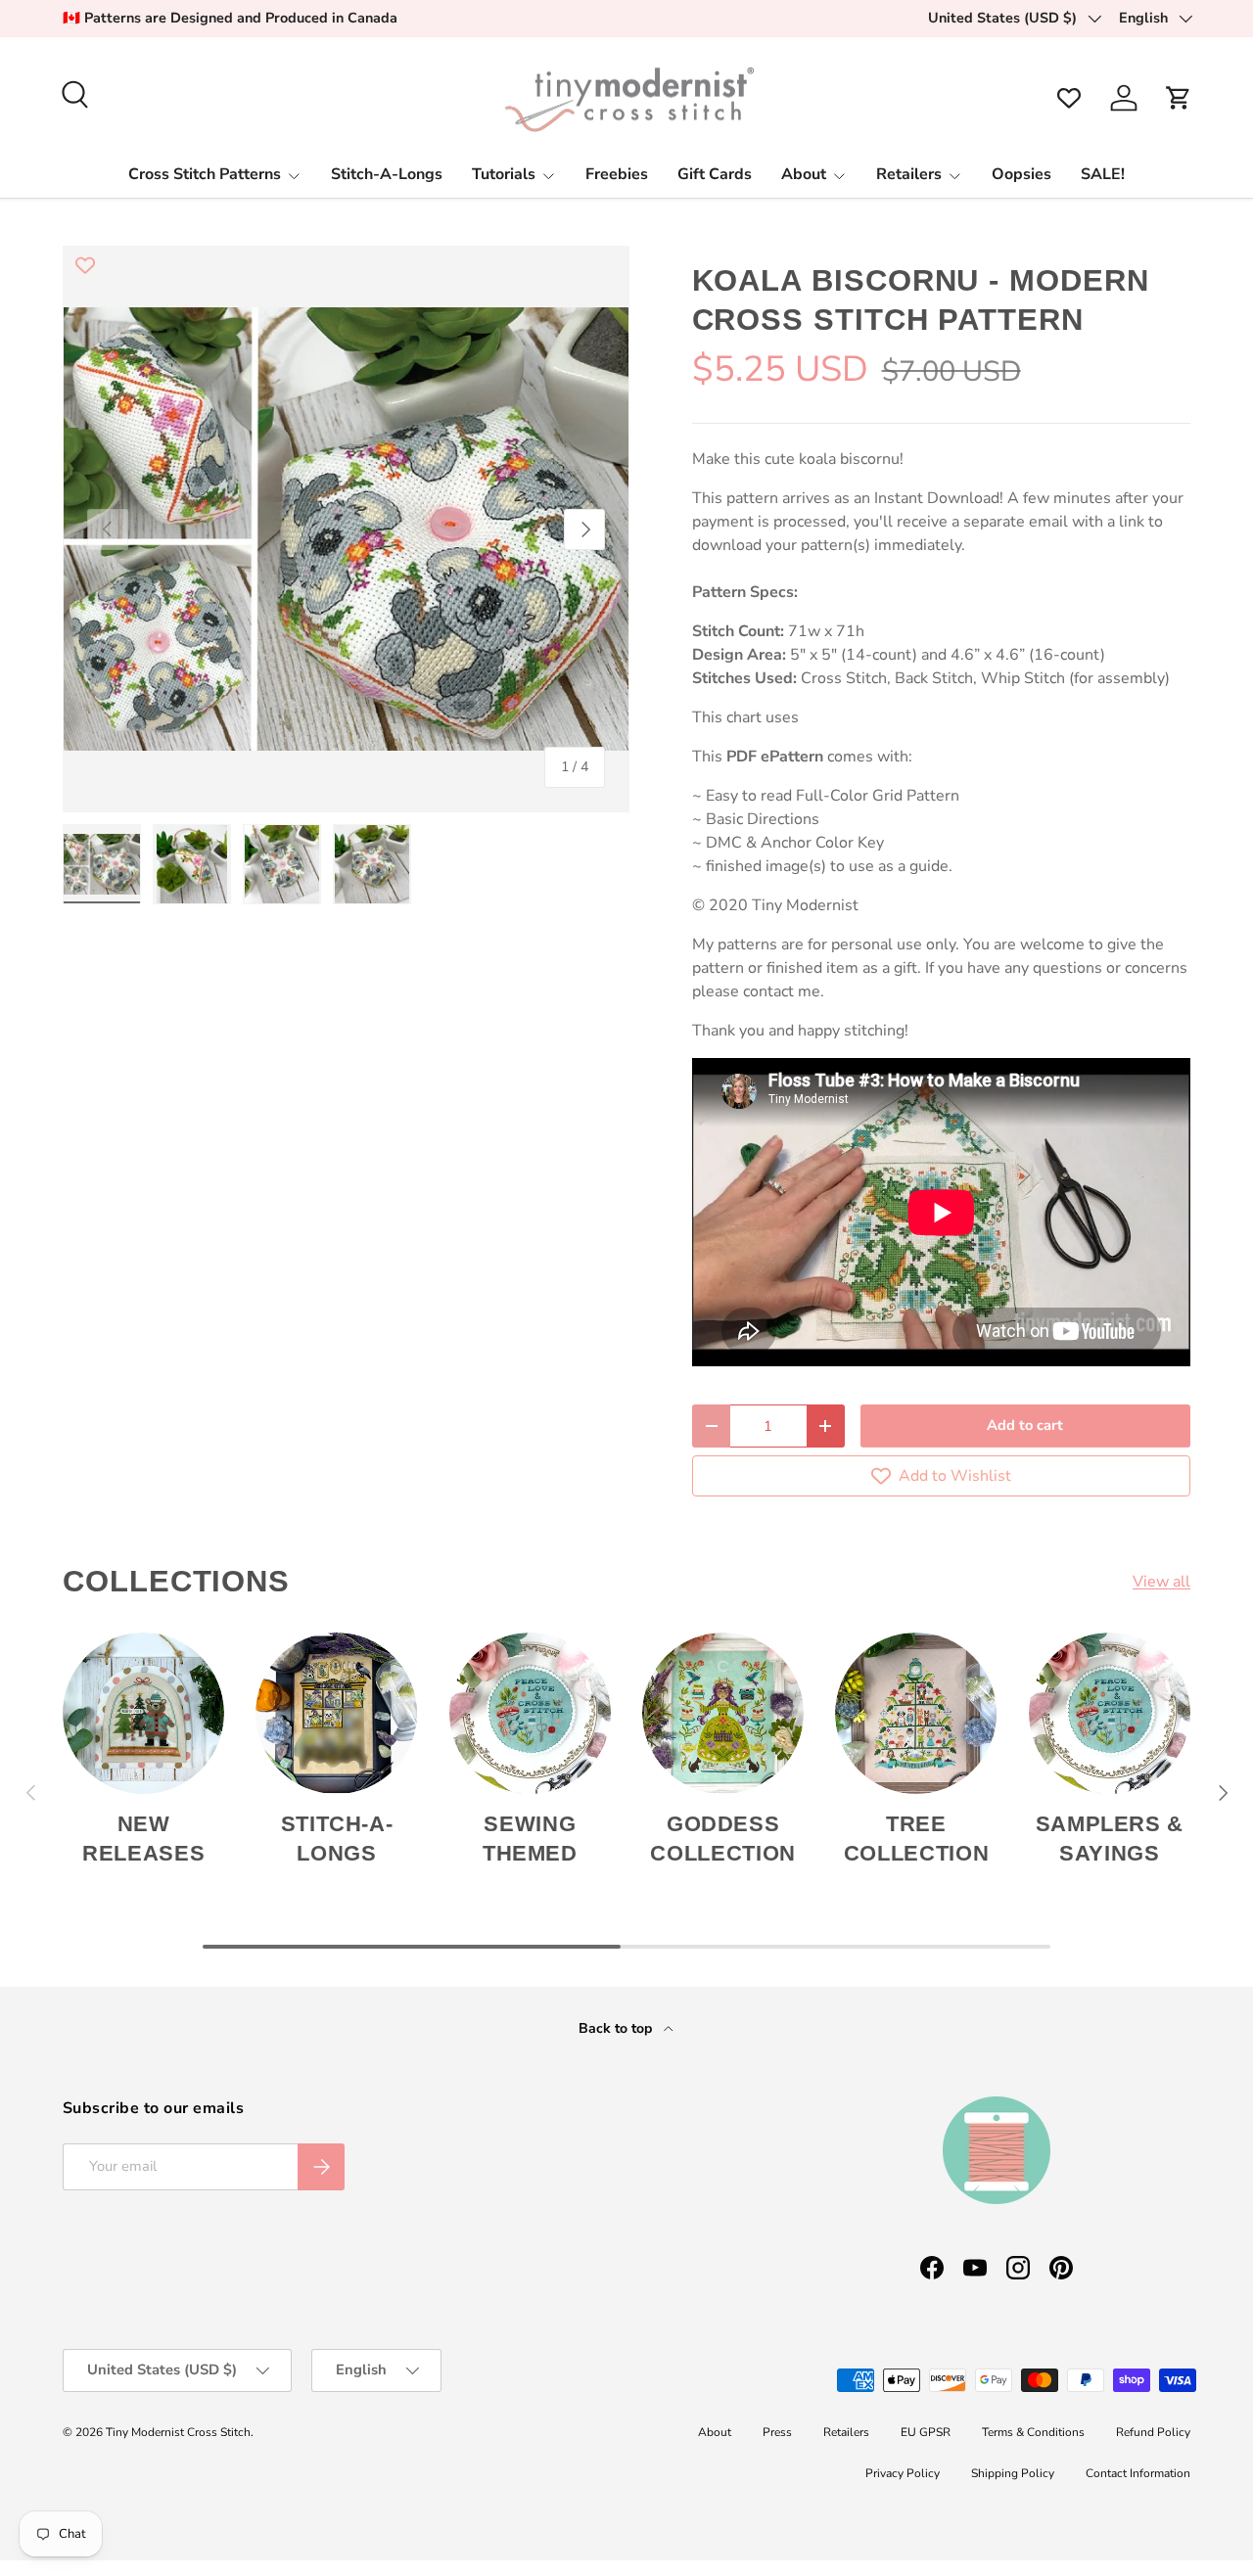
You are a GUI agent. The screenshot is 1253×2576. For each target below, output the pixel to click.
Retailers (909, 174)
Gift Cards (715, 174)
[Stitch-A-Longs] (336, 1713)
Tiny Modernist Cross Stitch (178, 2432)
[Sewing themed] (530, 1713)
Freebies (617, 174)
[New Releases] (143, 1713)
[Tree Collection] (916, 1713)
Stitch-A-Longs (387, 174)
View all (1161, 1582)
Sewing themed (530, 1839)
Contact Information (1138, 2473)
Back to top (617, 2028)
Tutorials (504, 174)
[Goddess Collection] (723, 1713)
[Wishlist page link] (1069, 98)
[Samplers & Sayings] (1110, 1713)
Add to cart (1025, 1425)
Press (777, 2432)
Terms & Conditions (1033, 2432)
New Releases (143, 1839)
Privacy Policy (903, 2473)
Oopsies (1021, 174)
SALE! (1103, 174)
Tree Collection (917, 1839)
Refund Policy (1153, 2432)
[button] (1179, 98)
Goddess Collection (723, 1839)
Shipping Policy (1013, 2473)
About (804, 174)
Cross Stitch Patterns (205, 174)
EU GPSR (926, 2432)
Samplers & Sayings (1110, 1839)
